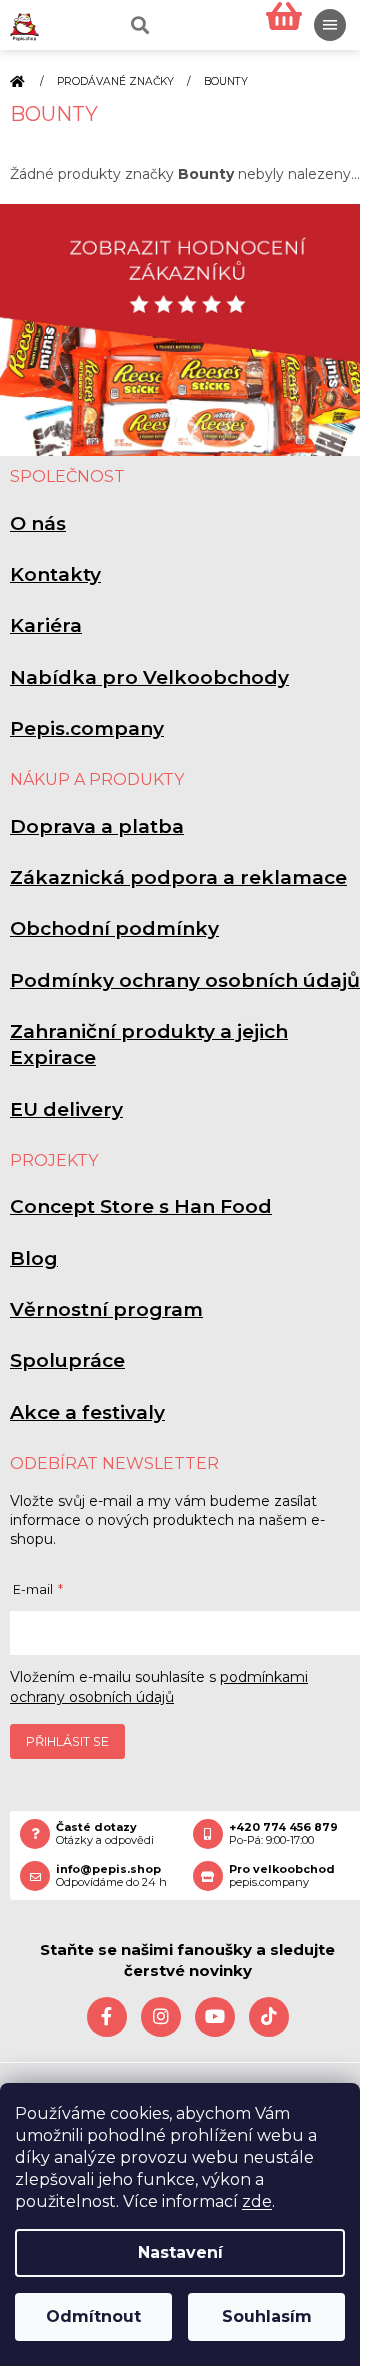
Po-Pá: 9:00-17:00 (283, 1834)
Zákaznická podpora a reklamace (178, 877)
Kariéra (46, 625)
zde (257, 2201)
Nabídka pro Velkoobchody (149, 677)
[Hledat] (138, 25)
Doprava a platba (97, 826)
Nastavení (180, 2252)
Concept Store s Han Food (141, 1206)
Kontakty (55, 574)
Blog (34, 1258)
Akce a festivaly (87, 1412)
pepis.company (282, 1876)
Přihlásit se (67, 1741)
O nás (38, 523)
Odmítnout (93, 2316)
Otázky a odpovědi (105, 1834)
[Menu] (330, 25)
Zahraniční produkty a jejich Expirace (149, 1044)
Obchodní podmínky (114, 928)
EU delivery (66, 1109)
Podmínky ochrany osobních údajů (185, 980)
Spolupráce (67, 1360)
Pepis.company (87, 728)
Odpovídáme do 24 (111, 1876)
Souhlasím (267, 2316)
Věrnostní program (106, 1309)
